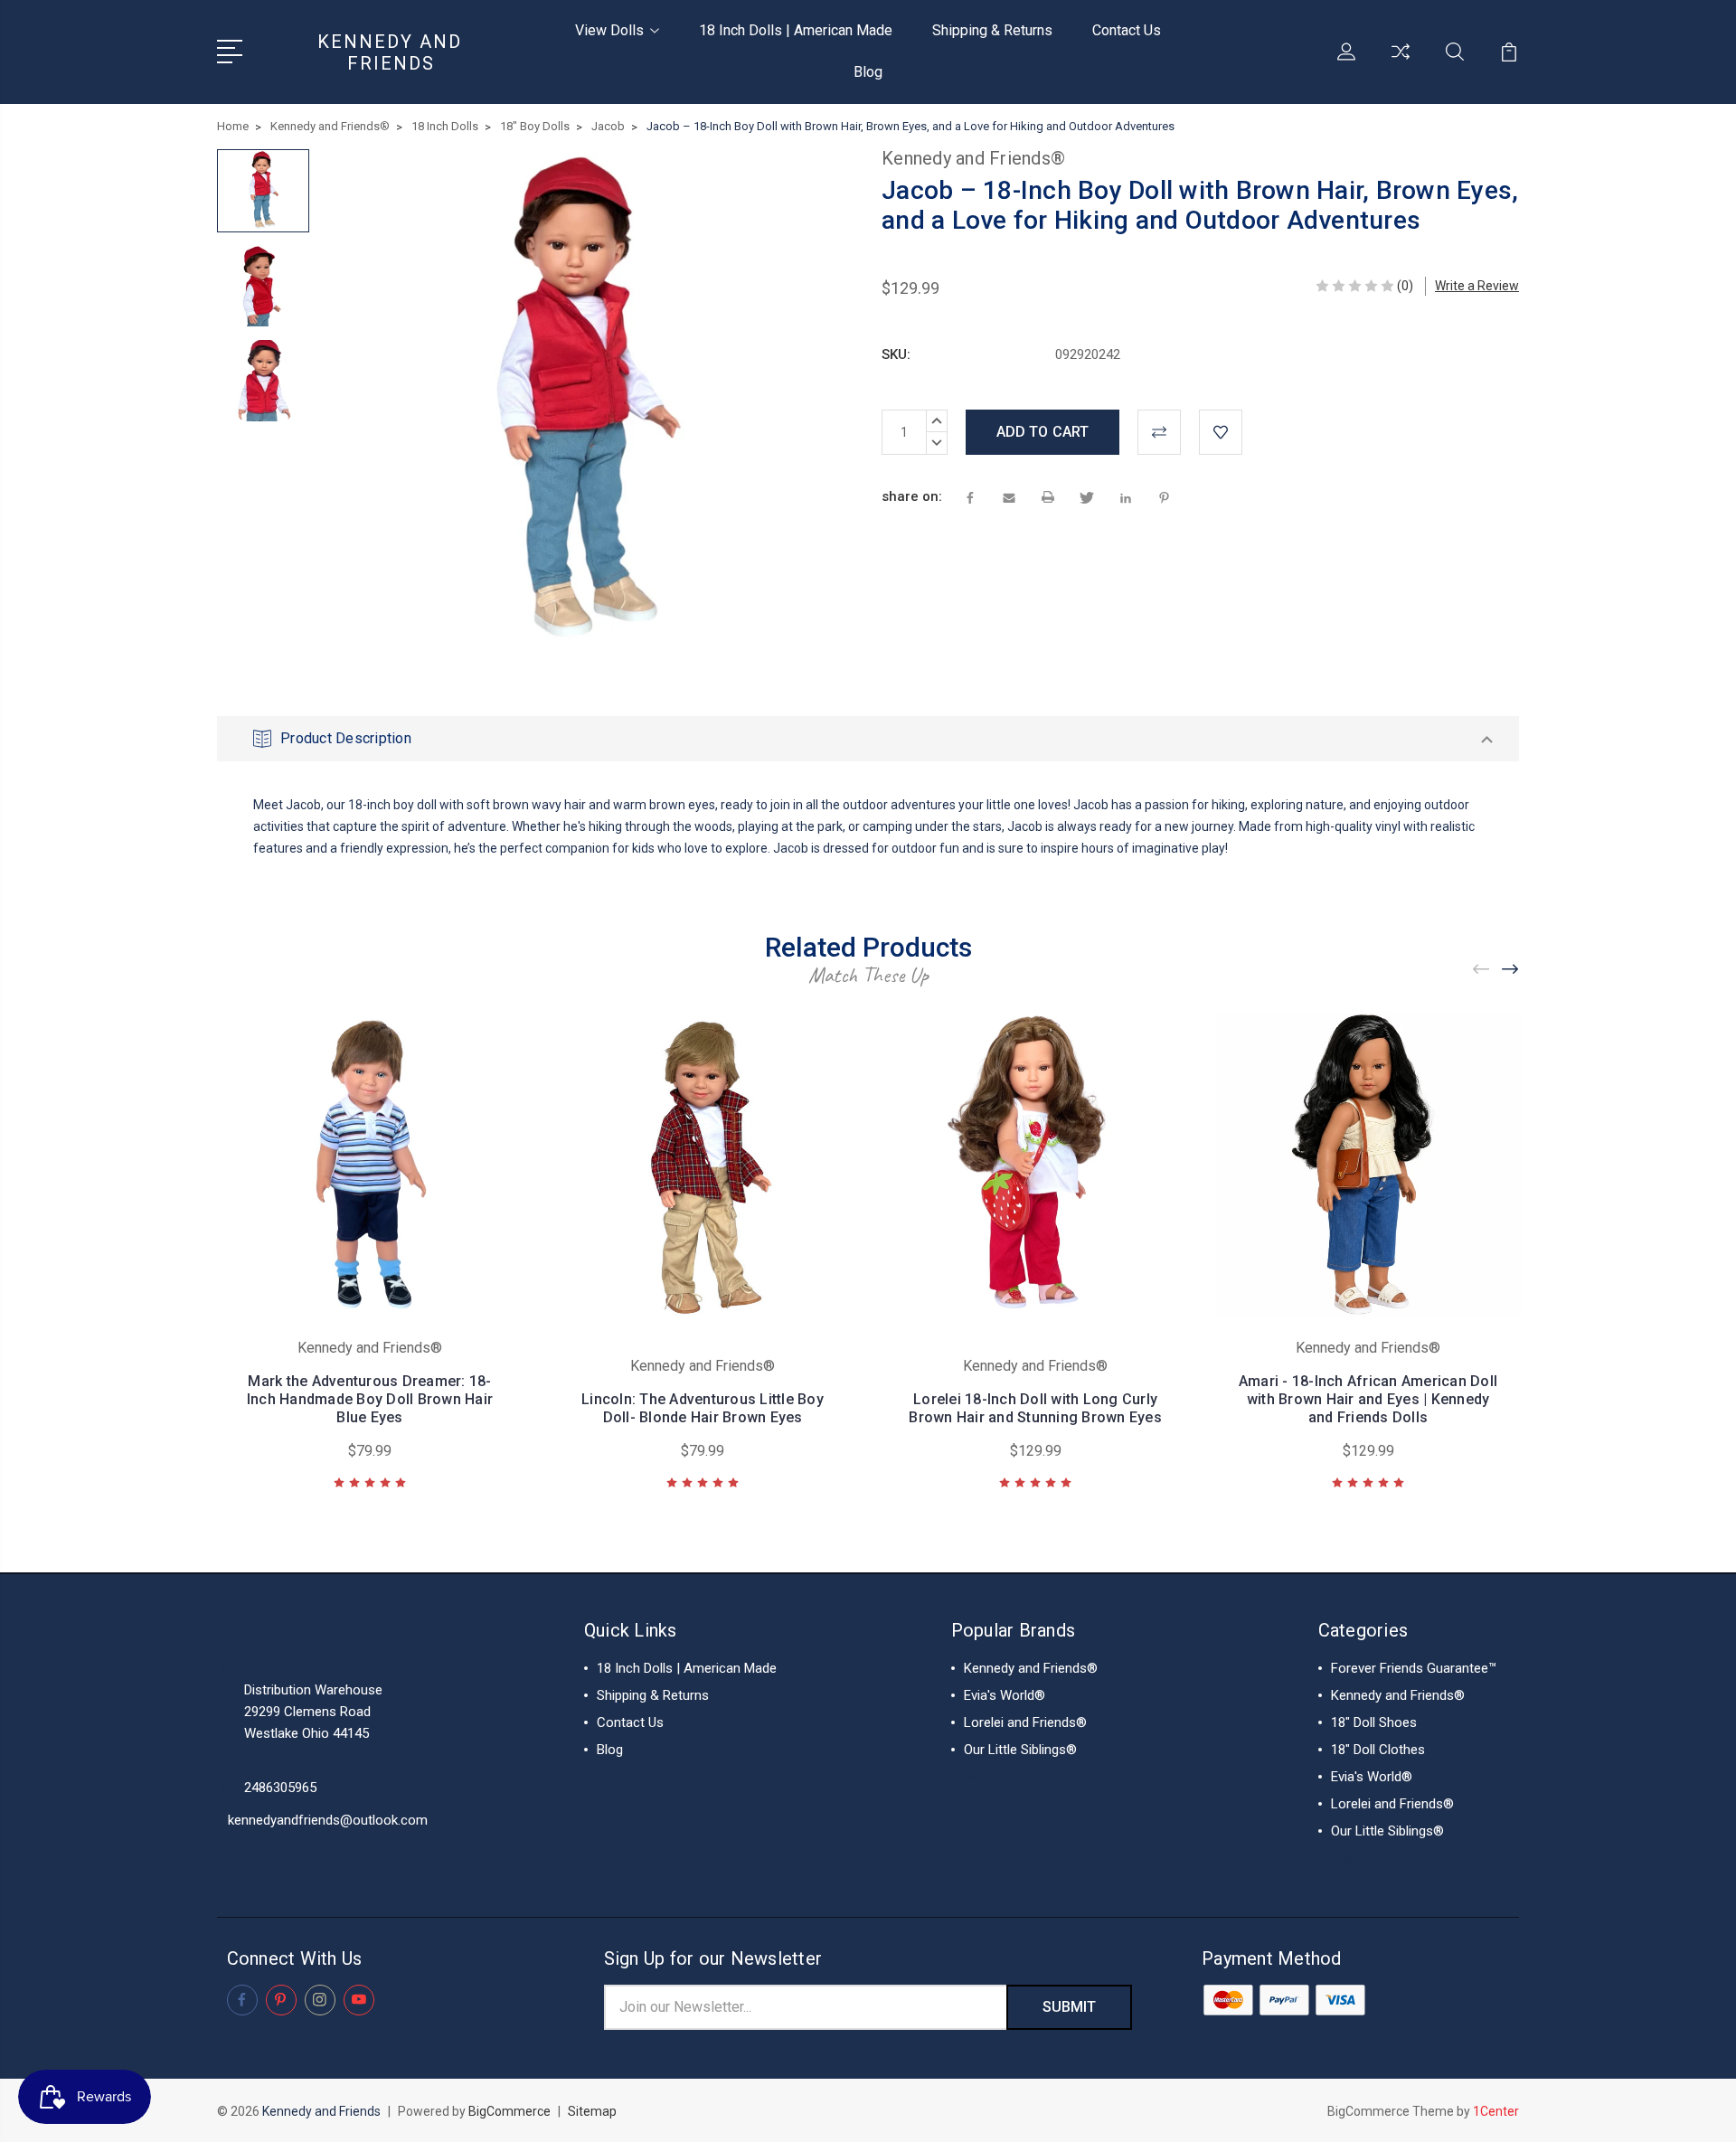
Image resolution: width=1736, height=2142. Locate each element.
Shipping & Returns (992, 30)
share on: (912, 496)
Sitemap (592, 2111)
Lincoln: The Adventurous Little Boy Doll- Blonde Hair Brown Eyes (703, 1408)
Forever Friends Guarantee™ (1414, 1668)
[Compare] (1401, 62)
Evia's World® (1005, 1695)
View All (989, 1777)
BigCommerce (509, 2111)
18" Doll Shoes (1374, 1722)
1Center (1496, 2111)
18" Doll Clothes (1378, 1750)
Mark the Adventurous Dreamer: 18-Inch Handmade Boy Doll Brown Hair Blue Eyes (370, 1399)
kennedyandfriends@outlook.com (328, 1820)
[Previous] (1482, 970)
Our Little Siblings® (1020, 1750)
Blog (868, 72)
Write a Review (1477, 286)
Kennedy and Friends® (1031, 1668)
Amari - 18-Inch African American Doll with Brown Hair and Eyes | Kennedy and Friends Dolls (1368, 1399)
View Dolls (609, 30)
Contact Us (1127, 30)
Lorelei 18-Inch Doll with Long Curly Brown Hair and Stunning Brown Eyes (1035, 1408)
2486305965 (280, 1788)
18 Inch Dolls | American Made (796, 30)
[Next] (1511, 970)
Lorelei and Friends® (1025, 1722)
